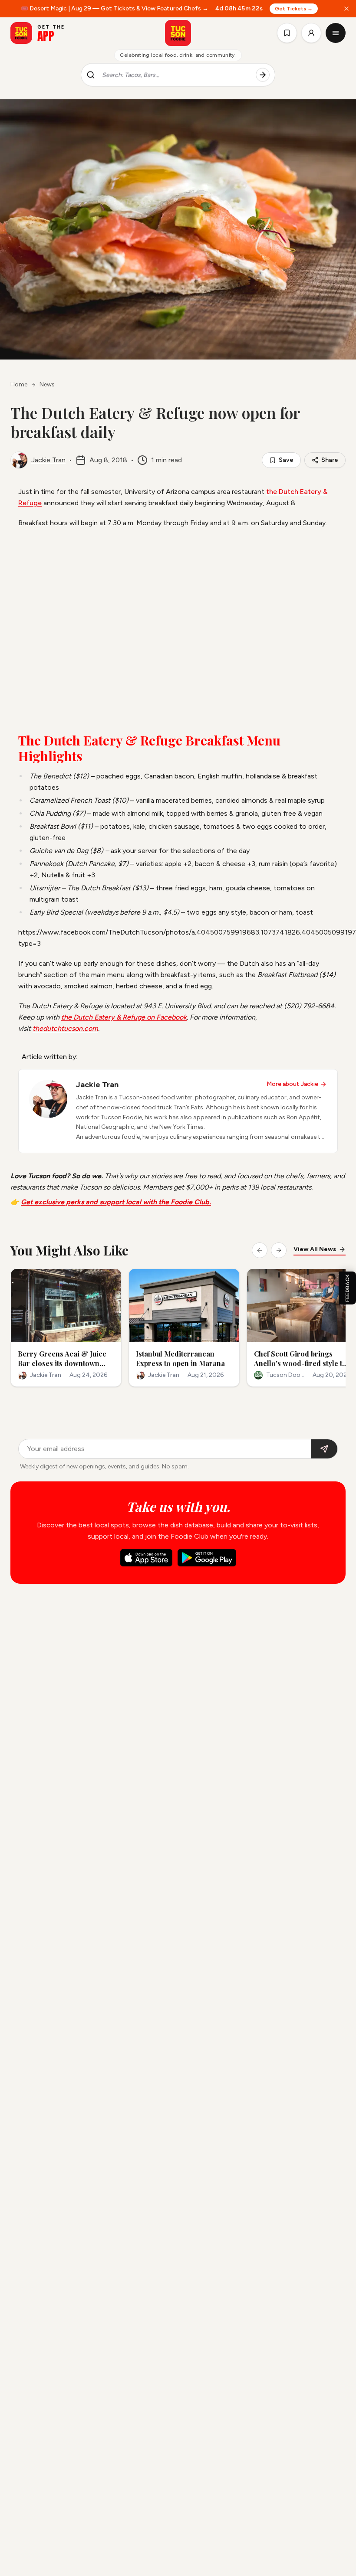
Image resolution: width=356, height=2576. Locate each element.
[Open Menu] (336, 33)
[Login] (311, 33)
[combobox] (175, 75)
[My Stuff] (287, 33)
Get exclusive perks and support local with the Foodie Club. (116, 1202)
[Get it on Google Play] (207, 1558)
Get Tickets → (294, 9)
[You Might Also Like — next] (279, 1250)
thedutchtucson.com (65, 1028)
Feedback (347, 1288)
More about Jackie (292, 1084)
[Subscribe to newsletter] (324, 1449)
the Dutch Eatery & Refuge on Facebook (124, 1017)
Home (19, 384)
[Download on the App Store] (146, 1558)
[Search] (263, 75)
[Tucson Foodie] (178, 33)
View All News (315, 1249)
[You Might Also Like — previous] (260, 1250)
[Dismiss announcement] (346, 9)
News (47, 384)
